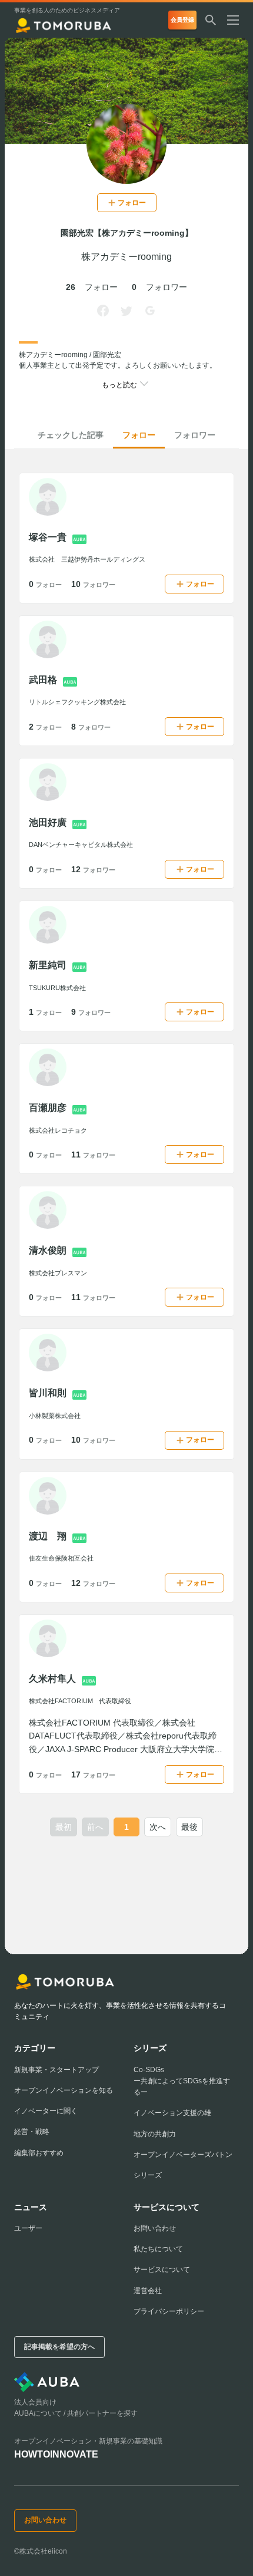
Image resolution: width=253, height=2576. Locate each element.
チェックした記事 (71, 435)
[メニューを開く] (238, 20)
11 (93, 1155)
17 (93, 1774)
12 (93, 869)
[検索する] (211, 20)
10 (93, 584)
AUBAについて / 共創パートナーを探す (76, 2413)
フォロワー (195, 435)
